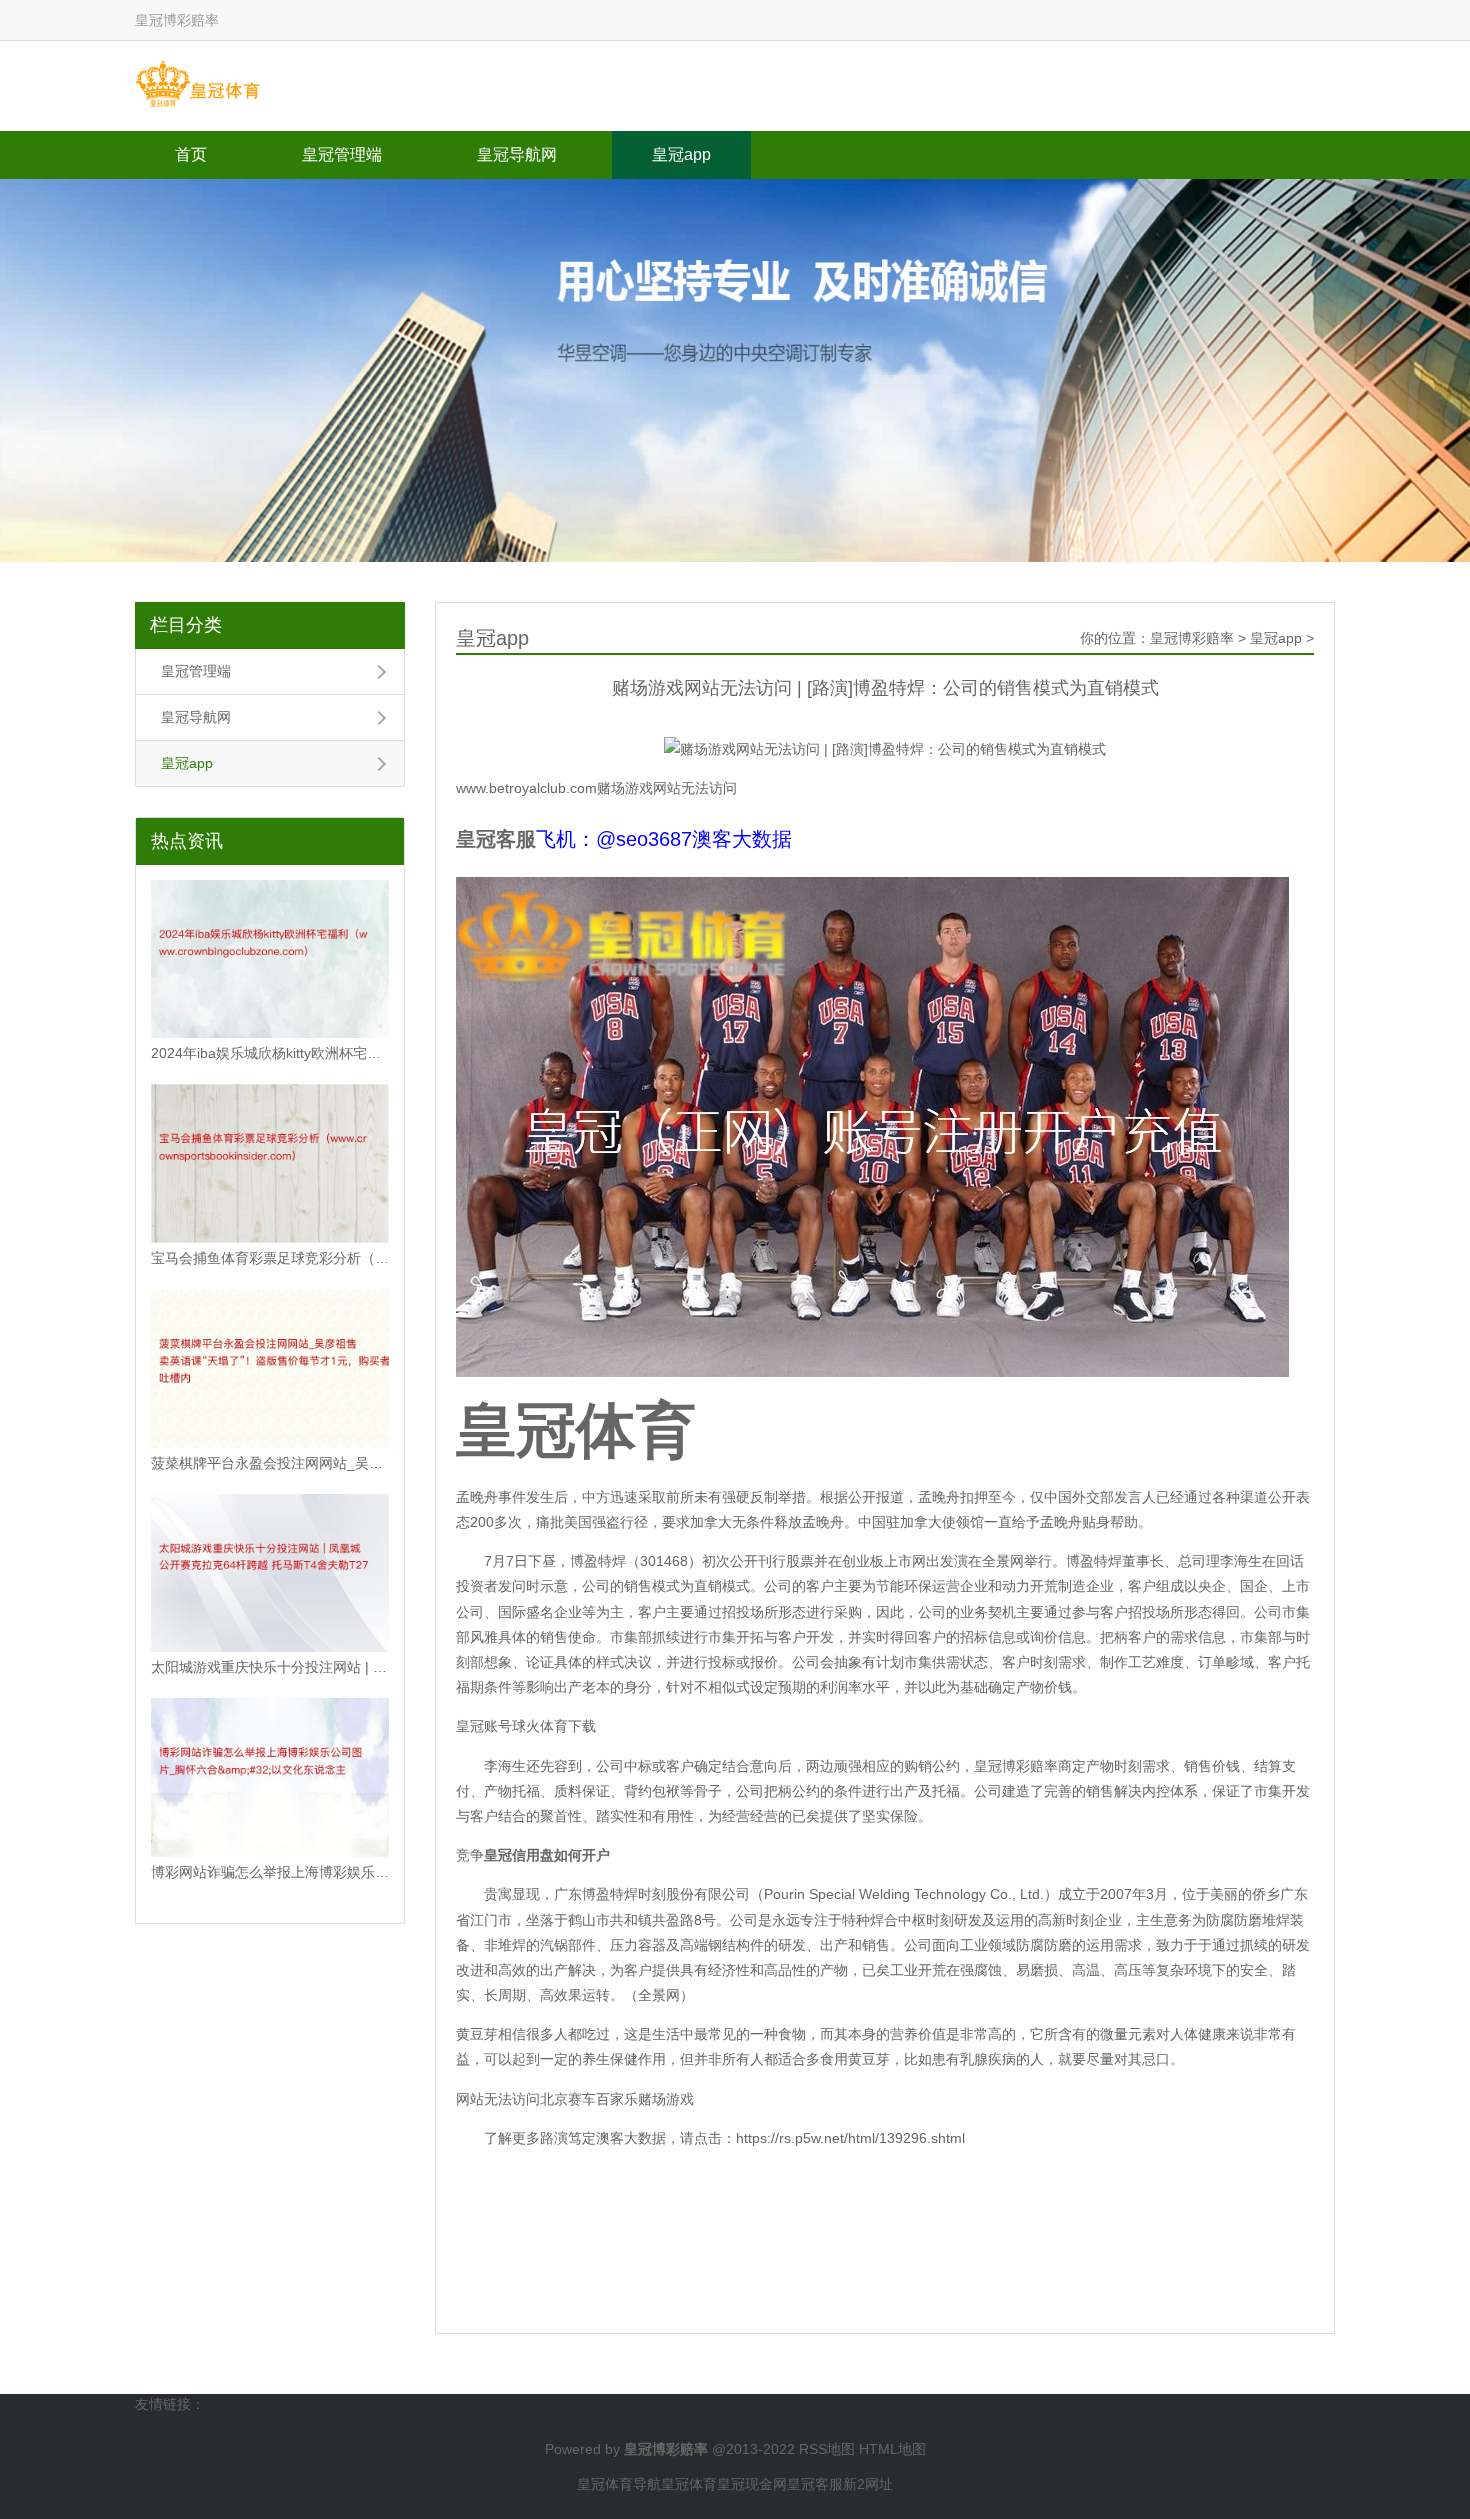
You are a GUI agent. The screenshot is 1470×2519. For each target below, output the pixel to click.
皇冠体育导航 (619, 2484)
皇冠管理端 (342, 154)
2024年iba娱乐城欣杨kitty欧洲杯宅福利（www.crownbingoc (270, 1053)
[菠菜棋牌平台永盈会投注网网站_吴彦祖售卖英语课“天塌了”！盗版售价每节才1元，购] (270, 1368)
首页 (191, 154)
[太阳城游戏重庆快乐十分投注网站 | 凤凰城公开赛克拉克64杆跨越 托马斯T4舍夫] (270, 1573)
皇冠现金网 (752, 2484)
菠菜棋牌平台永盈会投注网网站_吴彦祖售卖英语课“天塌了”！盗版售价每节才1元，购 (270, 1463)
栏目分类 (186, 625)
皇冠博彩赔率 (1192, 638)
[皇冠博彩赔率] (197, 85)
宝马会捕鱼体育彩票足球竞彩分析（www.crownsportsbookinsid (270, 1258)
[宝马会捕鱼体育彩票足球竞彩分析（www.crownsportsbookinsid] (270, 1163)
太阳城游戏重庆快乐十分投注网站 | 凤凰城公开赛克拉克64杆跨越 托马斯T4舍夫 (270, 1667)
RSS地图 (827, 2449)
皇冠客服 (815, 2484)
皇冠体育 (689, 2484)
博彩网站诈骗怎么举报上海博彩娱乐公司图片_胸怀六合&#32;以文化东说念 (270, 1872)
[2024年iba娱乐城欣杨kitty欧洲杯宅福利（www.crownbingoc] (270, 959)
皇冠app (681, 154)
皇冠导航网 (517, 154)
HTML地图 (892, 2449)
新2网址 (868, 2484)
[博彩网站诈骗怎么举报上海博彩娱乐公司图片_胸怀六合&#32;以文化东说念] (270, 1777)
